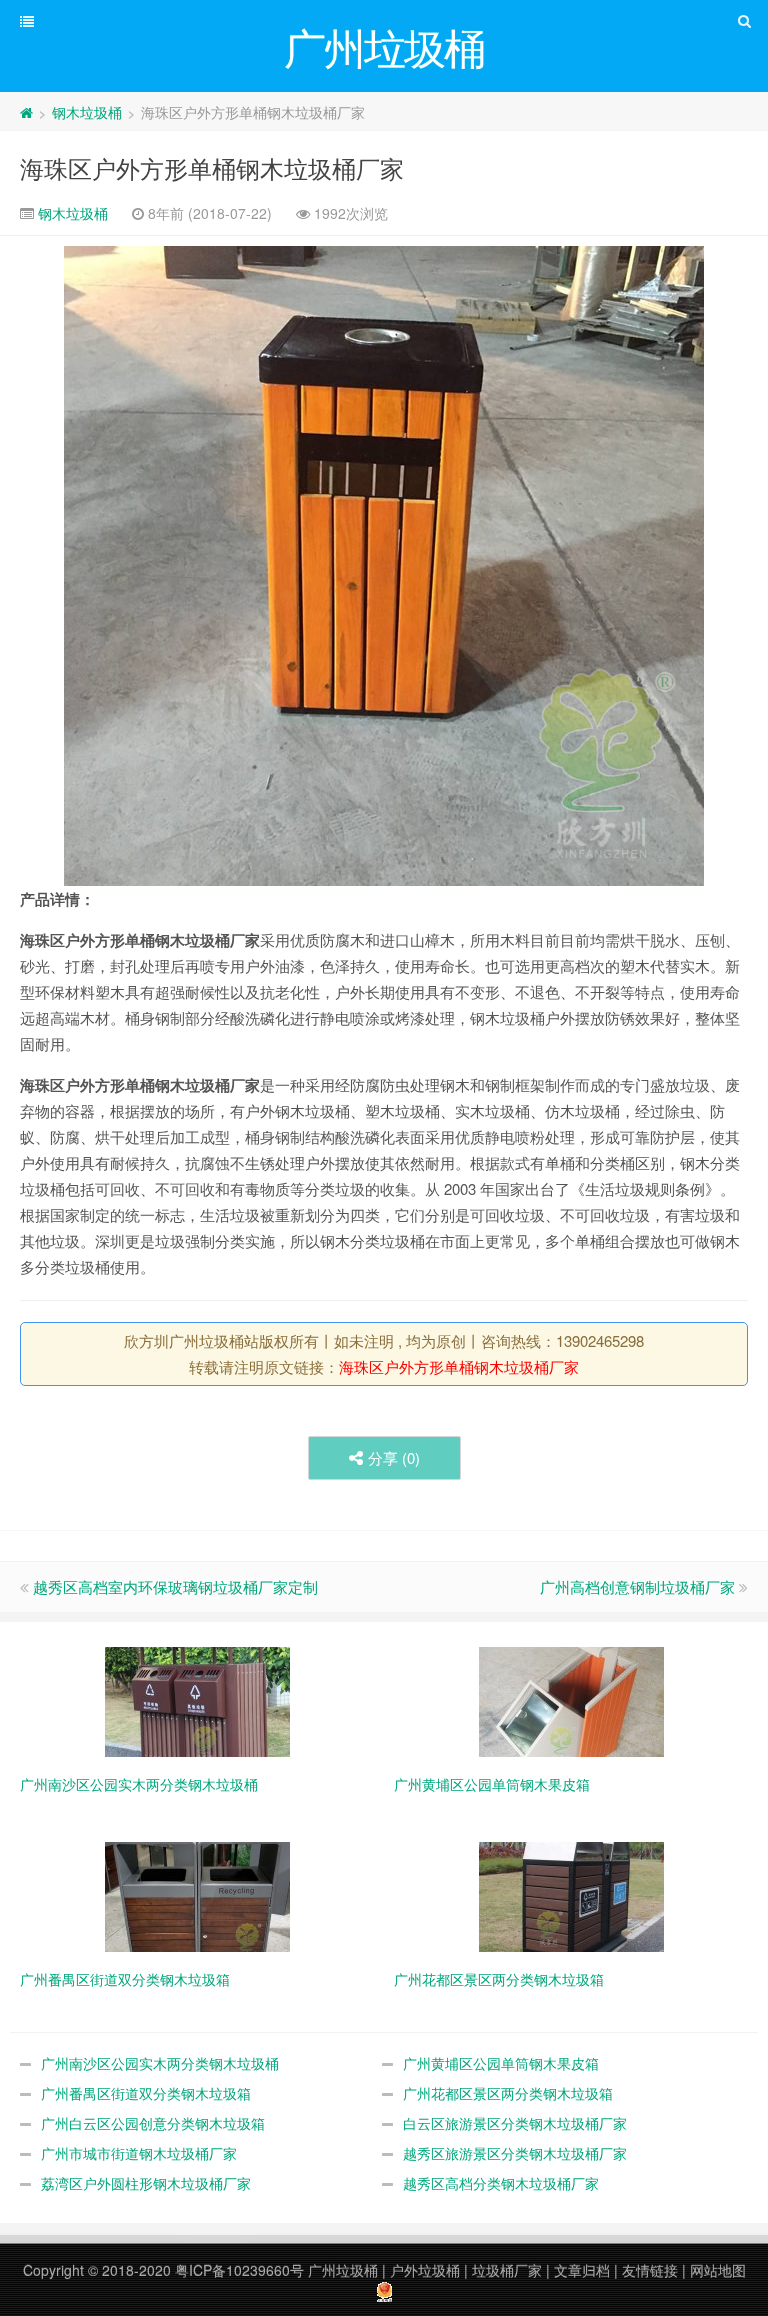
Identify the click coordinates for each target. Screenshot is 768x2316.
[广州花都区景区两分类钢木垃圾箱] (571, 1895)
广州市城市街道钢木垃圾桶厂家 (139, 2153)
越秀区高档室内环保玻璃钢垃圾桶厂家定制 (175, 1586)
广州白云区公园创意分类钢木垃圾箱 (153, 2123)
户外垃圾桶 (425, 2270)
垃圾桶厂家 (507, 2270)
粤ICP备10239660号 (239, 2270)
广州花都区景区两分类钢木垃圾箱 (508, 2093)
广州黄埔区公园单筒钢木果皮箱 (501, 2063)
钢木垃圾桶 (87, 112)
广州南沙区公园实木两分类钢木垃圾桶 (160, 2063)
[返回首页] (26, 112)
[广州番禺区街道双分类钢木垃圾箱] (197, 1895)
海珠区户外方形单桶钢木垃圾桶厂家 (212, 167)
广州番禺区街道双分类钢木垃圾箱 (146, 2093)
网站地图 (718, 2270)
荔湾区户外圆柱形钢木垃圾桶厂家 (146, 2183)
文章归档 (582, 2270)
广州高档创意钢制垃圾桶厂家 (637, 1586)
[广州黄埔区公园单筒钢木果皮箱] (571, 1700)
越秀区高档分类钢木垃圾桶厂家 (501, 2183)
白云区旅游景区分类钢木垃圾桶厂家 (515, 2123)
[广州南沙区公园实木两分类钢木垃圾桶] (197, 1700)
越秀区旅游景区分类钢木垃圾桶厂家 (515, 2153)
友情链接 (650, 2270)
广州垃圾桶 (343, 2270)
